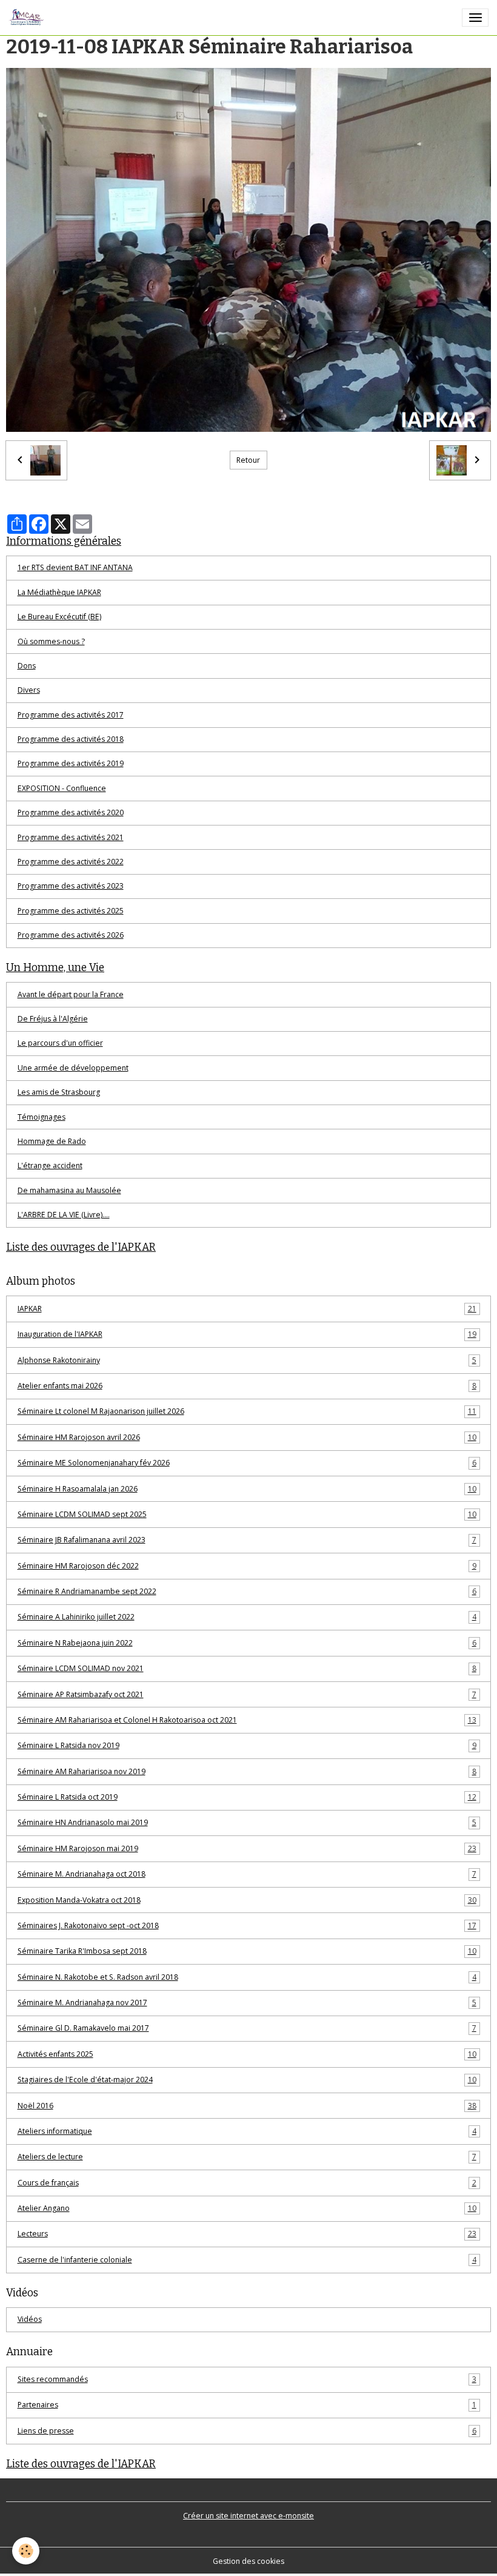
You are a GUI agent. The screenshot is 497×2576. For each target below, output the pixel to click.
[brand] (28, 18)
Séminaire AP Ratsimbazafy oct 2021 (247, 1694)
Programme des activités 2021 (71, 837)
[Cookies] (26, 2551)
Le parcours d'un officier (60, 1043)
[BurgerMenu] (475, 18)
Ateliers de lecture (247, 2157)
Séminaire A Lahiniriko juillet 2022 (247, 1617)
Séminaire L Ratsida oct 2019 (247, 1797)
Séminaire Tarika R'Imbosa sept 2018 (247, 1951)
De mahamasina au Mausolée (69, 1190)
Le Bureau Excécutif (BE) (59, 617)
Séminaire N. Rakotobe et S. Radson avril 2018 (247, 1977)
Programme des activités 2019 (71, 763)
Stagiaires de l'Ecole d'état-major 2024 (247, 2080)
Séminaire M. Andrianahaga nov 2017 (247, 2003)
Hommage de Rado (52, 1141)
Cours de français (247, 2183)
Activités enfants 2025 (247, 2054)
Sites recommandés (247, 2379)
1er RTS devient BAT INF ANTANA (75, 567)
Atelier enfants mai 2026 (247, 1386)
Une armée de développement (73, 1068)
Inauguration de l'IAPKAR (247, 1334)
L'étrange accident (50, 1165)
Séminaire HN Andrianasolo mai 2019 (247, 1822)
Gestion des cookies (248, 2561)
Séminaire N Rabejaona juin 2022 (247, 1643)
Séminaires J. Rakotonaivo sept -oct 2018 (247, 1925)
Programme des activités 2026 (71, 935)
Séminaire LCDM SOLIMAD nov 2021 (247, 1668)
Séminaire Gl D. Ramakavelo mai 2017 (247, 2028)
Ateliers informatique (247, 2131)
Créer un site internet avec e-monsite (248, 2516)
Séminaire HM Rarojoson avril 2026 (247, 1437)
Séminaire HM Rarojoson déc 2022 (247, 1566)
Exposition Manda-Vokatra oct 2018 (247, 1900)
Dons (27, 666)
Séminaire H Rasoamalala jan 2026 (247, 1489)
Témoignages (42, 1117)
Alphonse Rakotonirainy (247, 1360)
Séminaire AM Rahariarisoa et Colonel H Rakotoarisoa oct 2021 (247, 1720)
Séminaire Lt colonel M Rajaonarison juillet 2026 (247, 1411)
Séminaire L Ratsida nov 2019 (247, 1745)
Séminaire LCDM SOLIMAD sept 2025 (247, 1514)
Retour (248, 460)
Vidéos (30, 2319)
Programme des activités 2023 (71, 886)
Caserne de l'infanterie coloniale (247, 2260)
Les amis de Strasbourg (59, 1092)
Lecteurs (247, 2234)
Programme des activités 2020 (71, 812)
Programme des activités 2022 (71, 862)
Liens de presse (247, 2431)
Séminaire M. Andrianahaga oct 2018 (247, 1874)
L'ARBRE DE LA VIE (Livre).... (64, 1215)
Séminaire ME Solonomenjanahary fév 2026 (247, 1463)
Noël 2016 (247, 2106)
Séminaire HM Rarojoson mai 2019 (247, 1848)
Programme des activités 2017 (71, 715)
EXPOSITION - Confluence (62, 788)
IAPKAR (247, 1309)
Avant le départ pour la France (71, 994)
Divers (29, 690)
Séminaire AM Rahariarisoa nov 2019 (247, 1771)
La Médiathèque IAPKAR (59, 592)
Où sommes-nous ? (51, 641)
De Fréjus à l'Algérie (53, 1019)
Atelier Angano (247, 2208)
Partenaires (247, 2405)
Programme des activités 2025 (71, 911)
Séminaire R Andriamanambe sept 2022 (247, 1591)
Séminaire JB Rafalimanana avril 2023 (247, 1540)
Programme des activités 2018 (71, 739)
